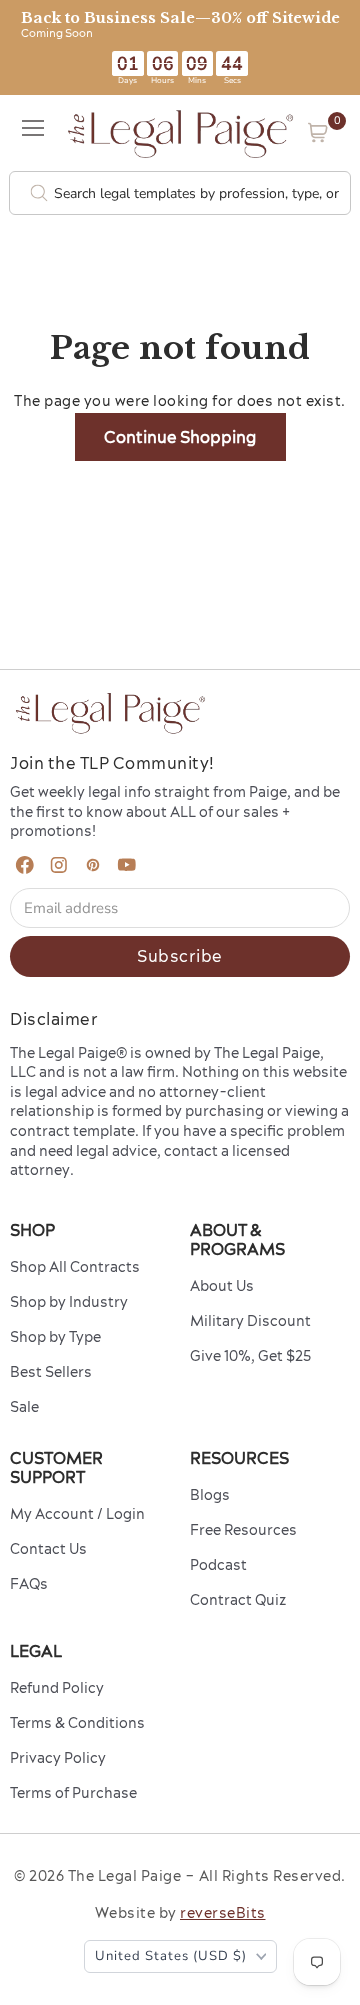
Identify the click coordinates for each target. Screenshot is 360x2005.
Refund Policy (57, 1688)
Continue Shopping (180, 437)
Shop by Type (55, 1337)
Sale (24, 1407)
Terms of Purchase (73, 1793)
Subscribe (180, 956)
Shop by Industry (69, 1302)
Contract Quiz (238, 1600)
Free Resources (243, 1530)
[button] (318, 132)
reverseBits (223, 1913)
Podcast (218, 1565)
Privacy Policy (58, 1758)
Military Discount (250, 1321)
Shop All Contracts (75, 1267)
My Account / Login (77, 1514)
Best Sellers (51, 1372)
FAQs (29, 1584)
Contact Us (48, 1549)
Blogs (210, 1495)
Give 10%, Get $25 (250, 1356)
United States (171, 1956)
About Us (222, 1286)
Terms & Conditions (77, 1723)
